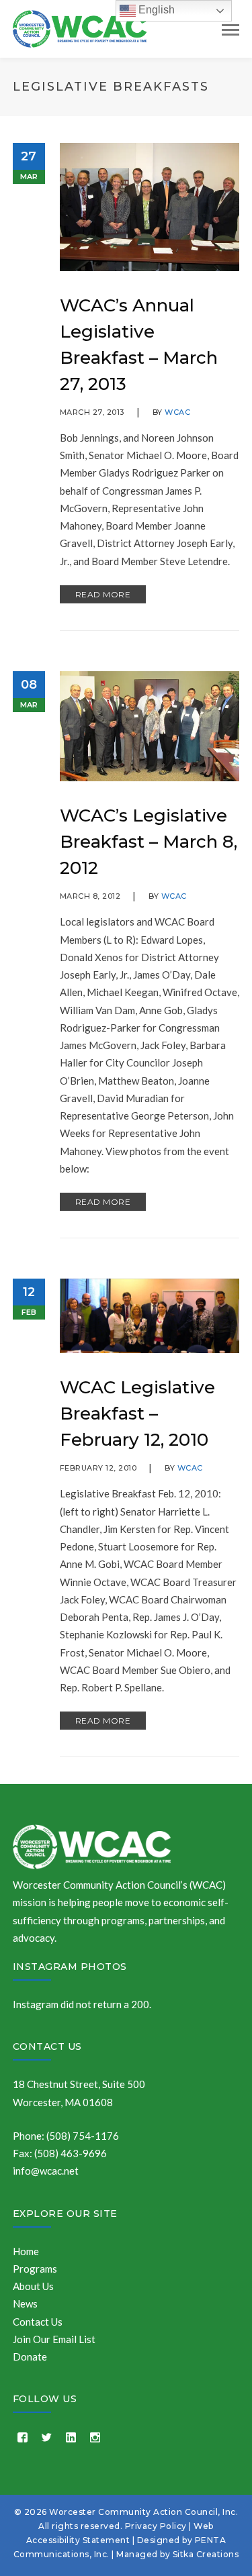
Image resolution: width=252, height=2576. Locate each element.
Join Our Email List (54, 2339)
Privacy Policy (156, 2526)
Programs (35, 2269)
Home (26, 2251)
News (25, 2303)
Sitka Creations (206, 2554)
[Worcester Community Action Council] (80, 28)
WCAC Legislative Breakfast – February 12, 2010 (137, 1414)
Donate (30, 2357)
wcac (177, 412)
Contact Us (47, 2046)
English (155, 10)
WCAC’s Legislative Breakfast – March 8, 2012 (149, 842)
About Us (33, 2286)
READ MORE (103, 594)
